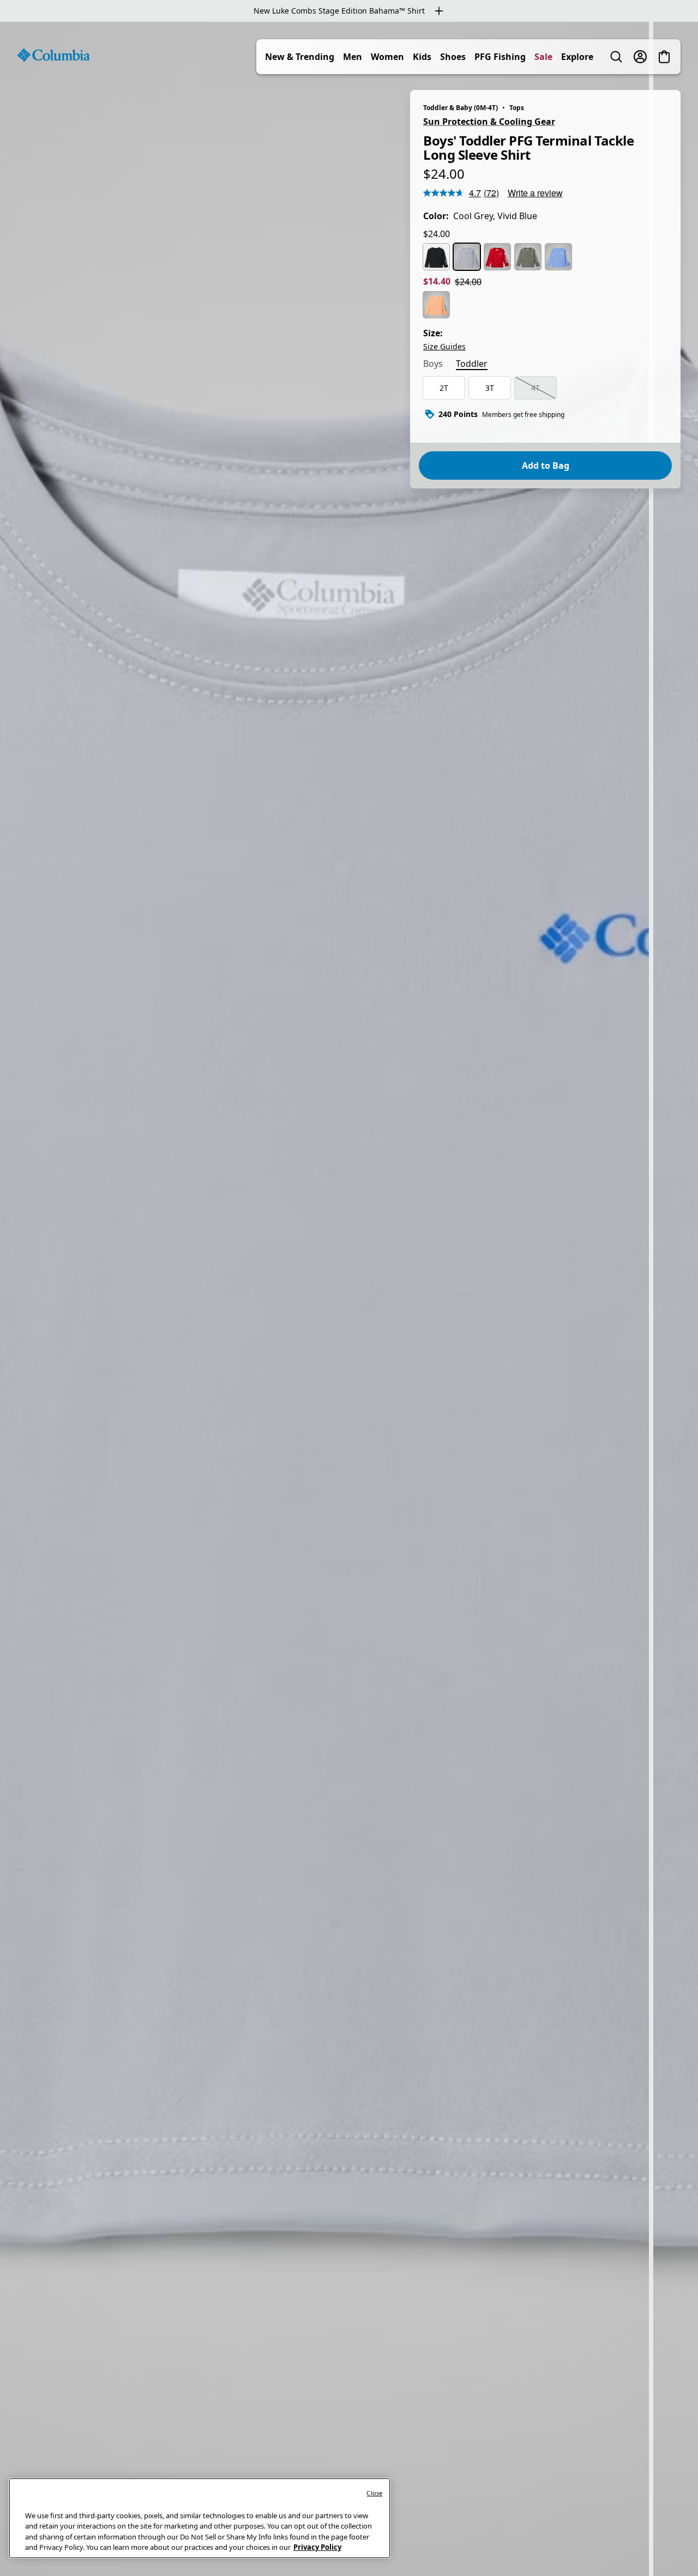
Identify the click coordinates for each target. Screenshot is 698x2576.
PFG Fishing (500, 57)
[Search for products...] (616, 57)
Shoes (453, 57)
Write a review (535, 193)
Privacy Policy (317, 2547)
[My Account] (640, 57)
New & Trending (300, 57)
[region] (349, 1299)
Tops (517, 108)
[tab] (433, 365)
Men (353, 57)
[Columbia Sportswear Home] (53, 55)
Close (374, 2493)
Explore (577, 57)
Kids (422, 57)
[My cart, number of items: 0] (664, 57)
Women (387, 57)
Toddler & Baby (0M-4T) (461, 108)
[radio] (436, 257)
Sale (543, 57)
